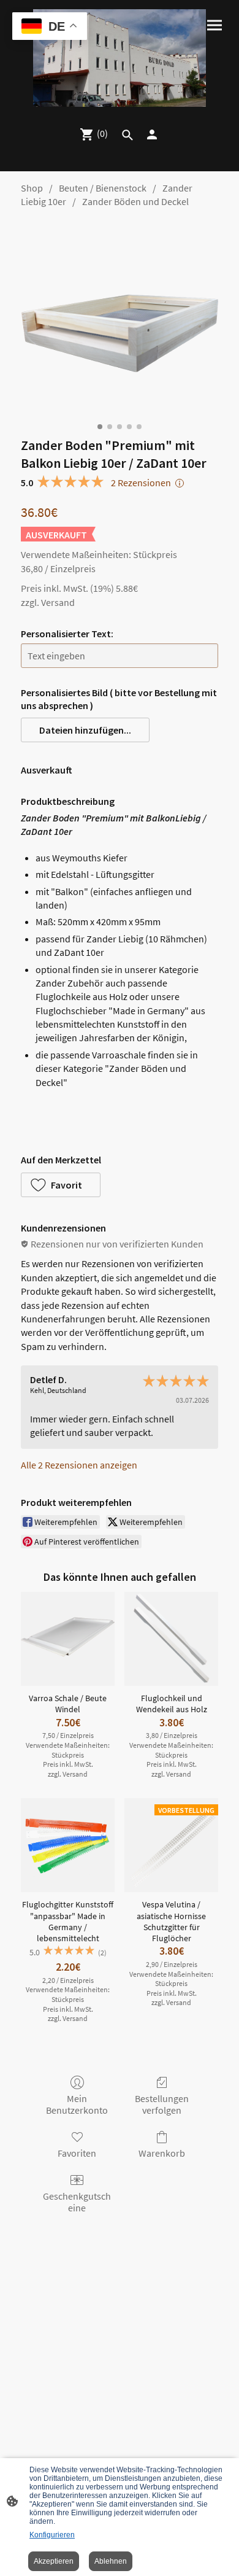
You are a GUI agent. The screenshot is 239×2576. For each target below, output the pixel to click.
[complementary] (50, 27)
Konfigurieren (52, 2535)
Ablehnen (111, 2561)
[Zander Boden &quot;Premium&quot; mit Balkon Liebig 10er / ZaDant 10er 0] (120, 319)
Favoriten (77, 2153)
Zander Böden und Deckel (135, 201)
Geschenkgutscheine (77, 2202)
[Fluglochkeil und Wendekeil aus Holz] (171, 1639)
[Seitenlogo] (120, 58)
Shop (32, 188)
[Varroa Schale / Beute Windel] (68, 1639)
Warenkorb (162, 2153)
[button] (85, 730)
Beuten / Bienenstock (103, 188)
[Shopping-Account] (152, 134)
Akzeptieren (54, 2561)
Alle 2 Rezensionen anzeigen (79, 1465)
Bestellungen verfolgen (162, 2104)
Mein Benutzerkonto (77, 2104)
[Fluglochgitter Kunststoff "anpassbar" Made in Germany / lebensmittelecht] (68, 1845)
